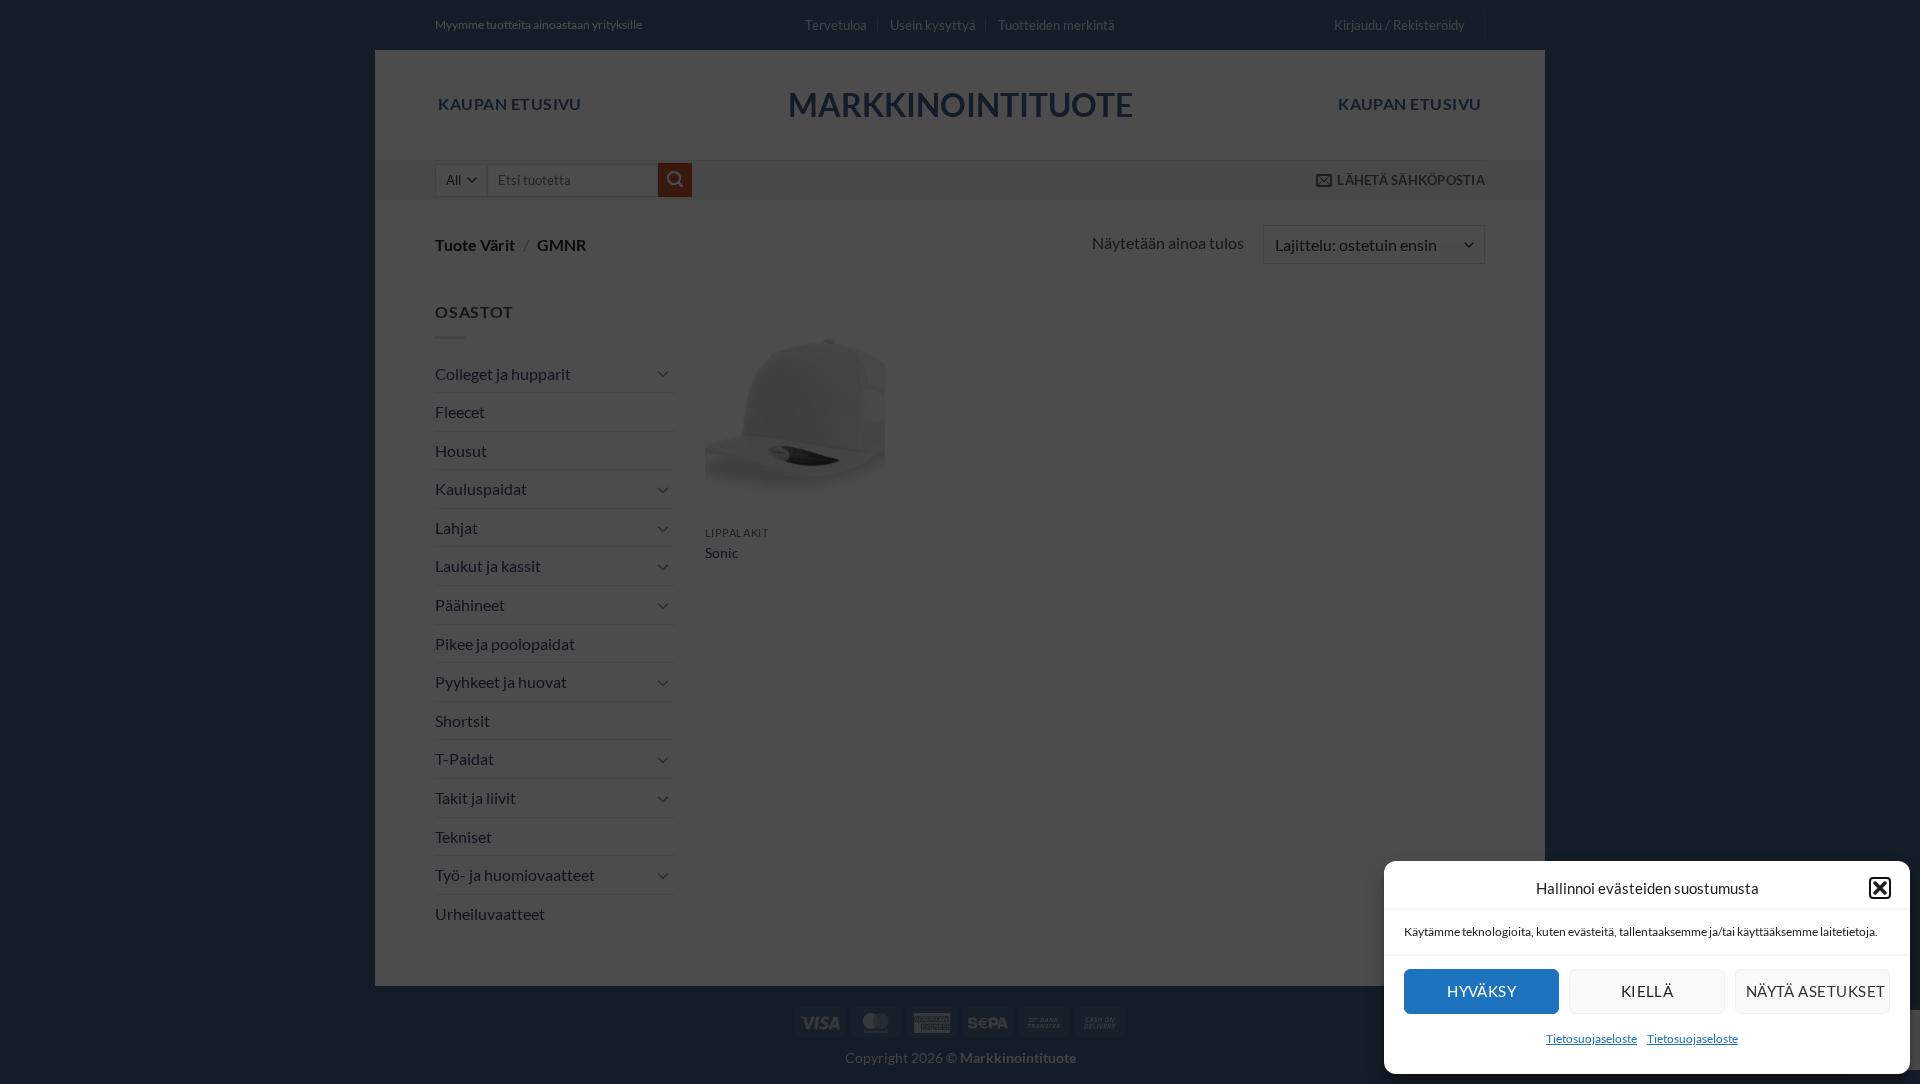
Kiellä (1647, 991)
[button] (1880, 888)
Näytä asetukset (1816, 991)
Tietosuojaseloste (1591, 1038)
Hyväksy (1481, 991)
